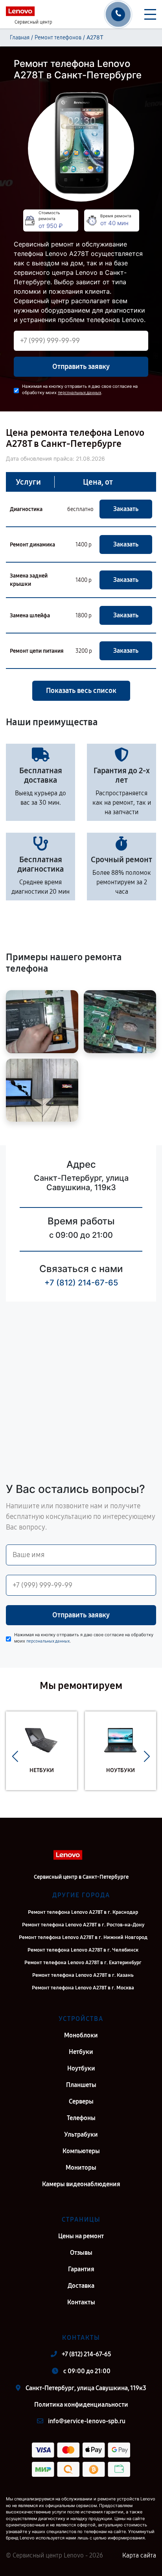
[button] (15, 1757)
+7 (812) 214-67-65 (81, 1283)
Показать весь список (81, 691)
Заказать (126, 509)
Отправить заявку (81, 367)
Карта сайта (139, 2555)
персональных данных (79, 393)
